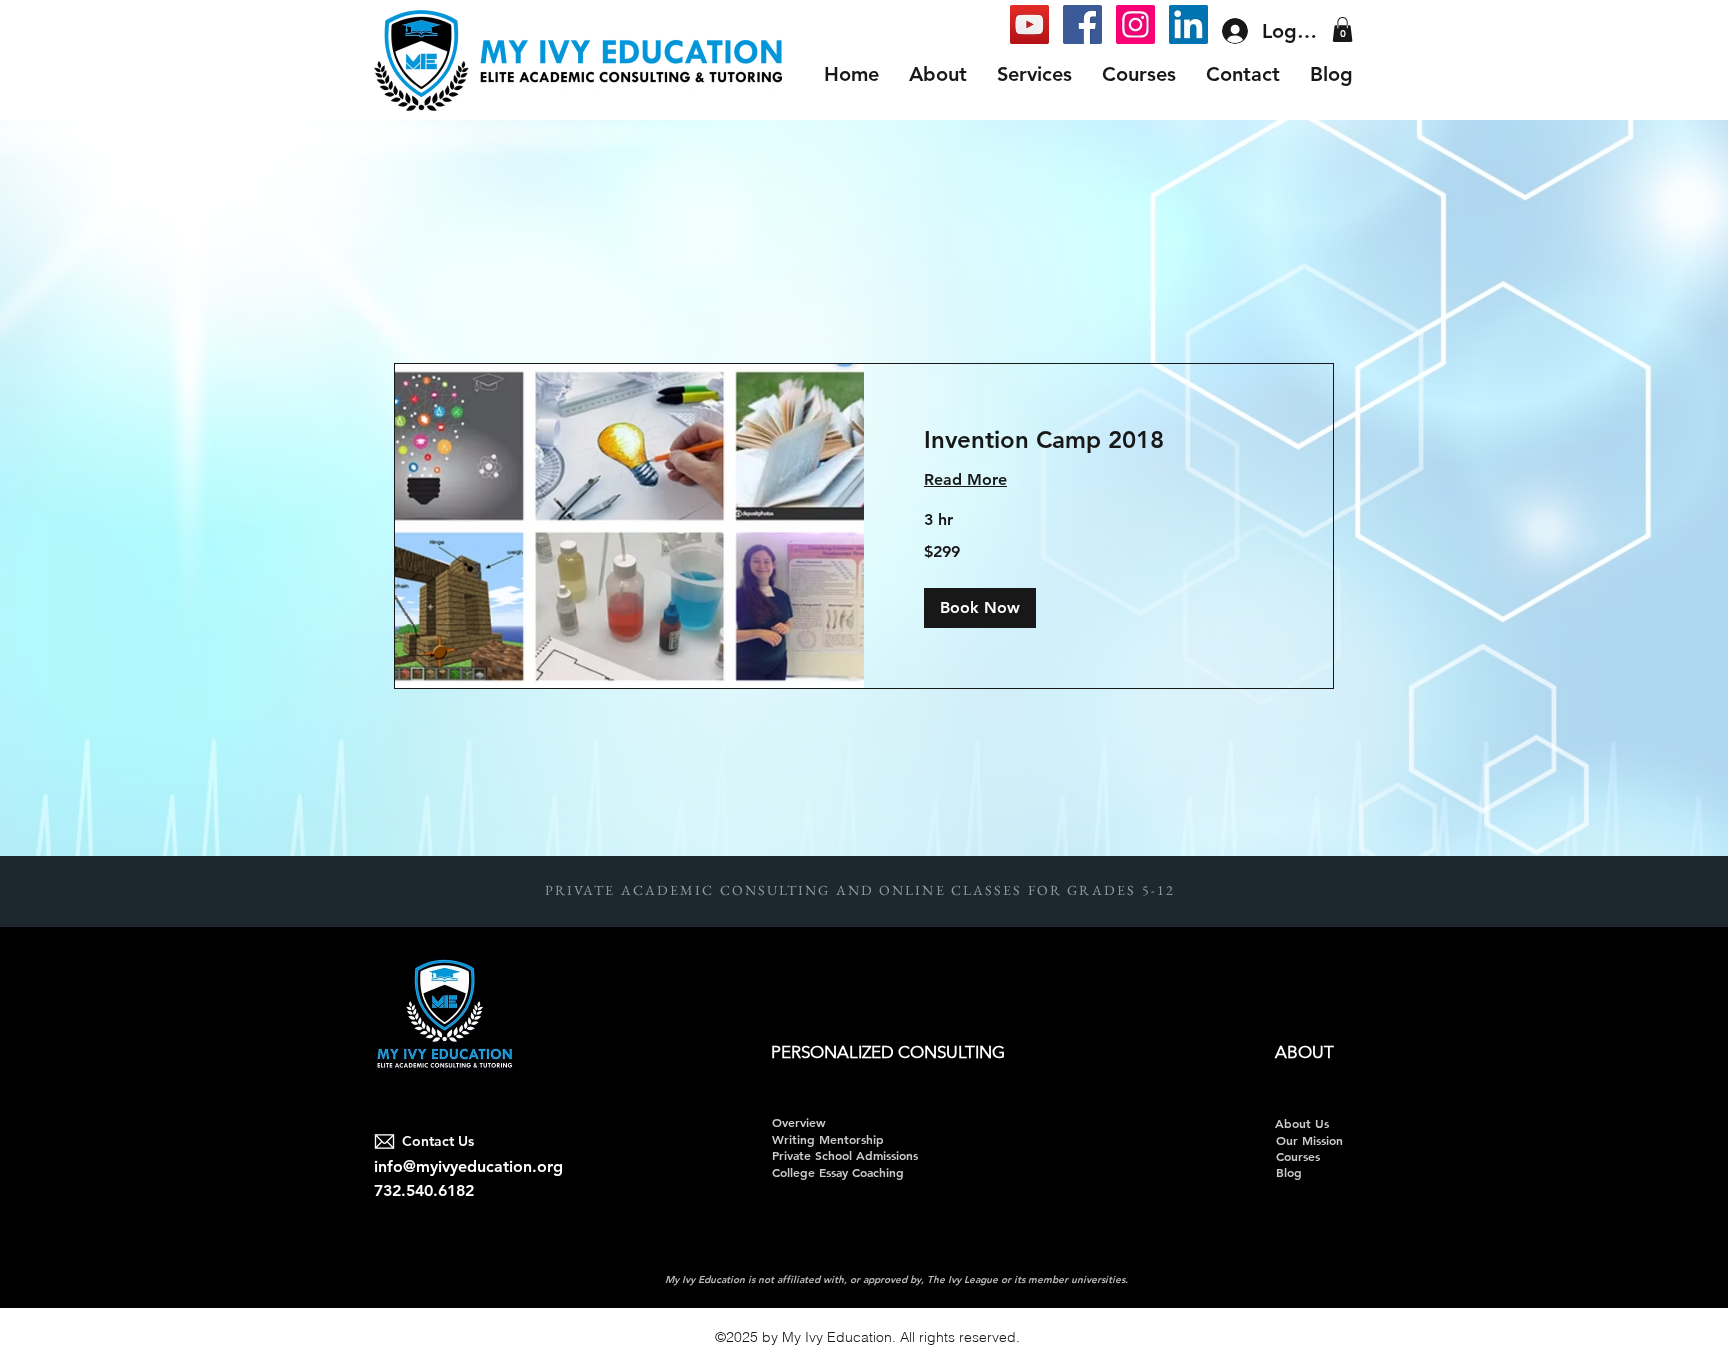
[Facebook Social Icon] (1082, 24)
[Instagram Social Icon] (1135, 24)
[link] (1098, 440)
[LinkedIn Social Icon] (1188, 24)
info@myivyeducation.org (468, 1166)
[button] (1342, 29)
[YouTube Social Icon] (1029, 24)
